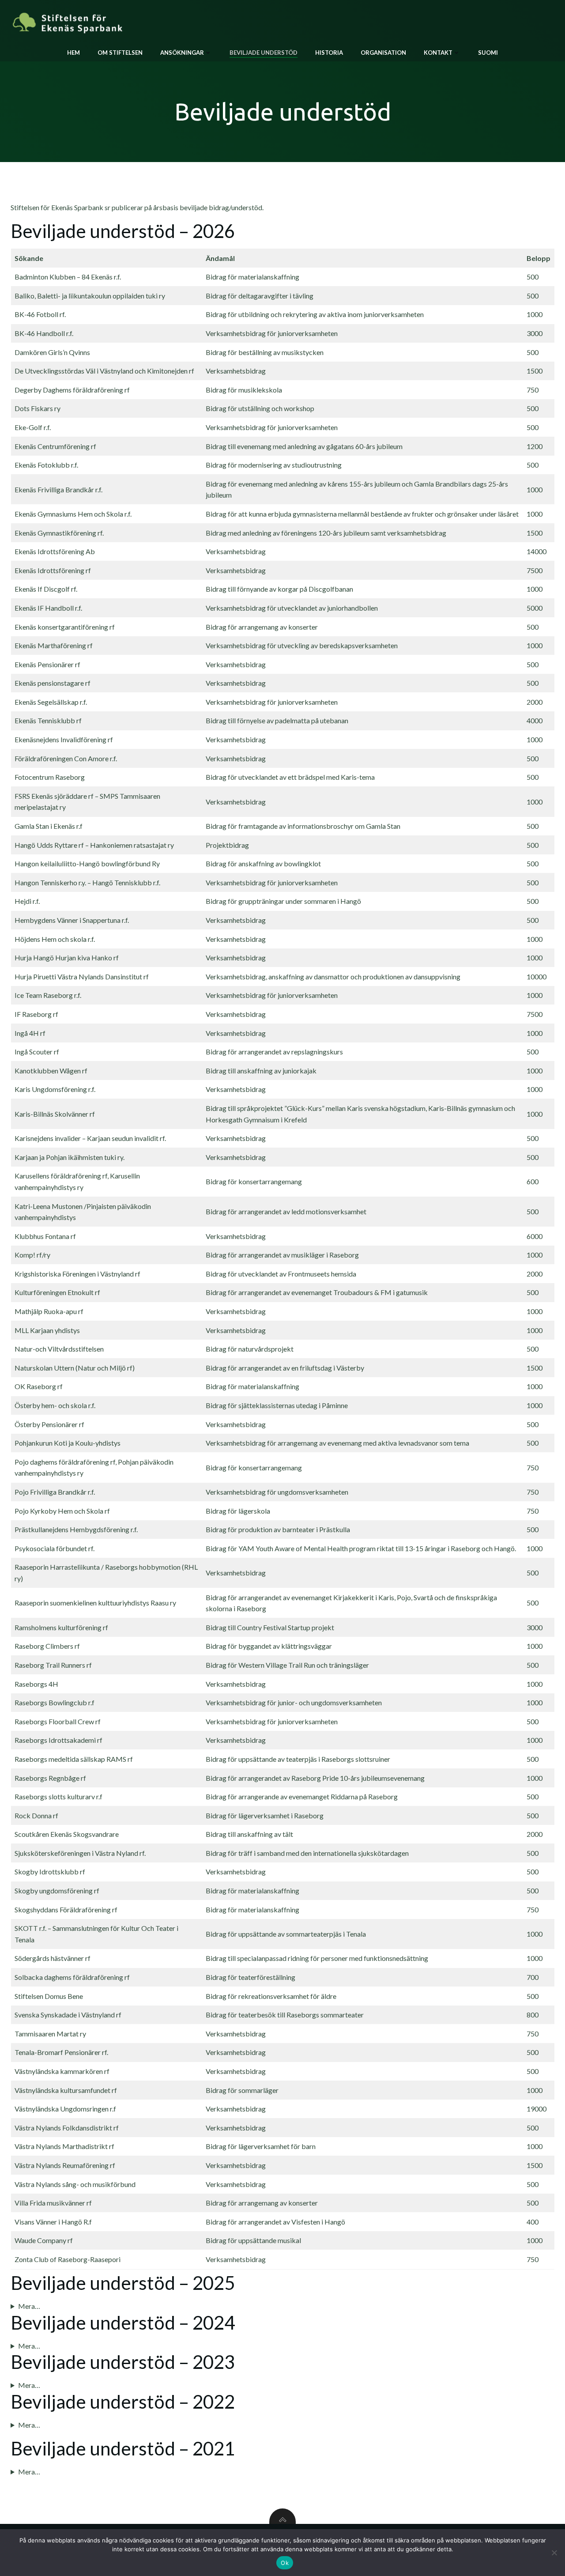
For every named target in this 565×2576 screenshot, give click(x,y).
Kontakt (438, 53)
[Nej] (554, 2553)
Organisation (383, 53)
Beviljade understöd (264, 53)
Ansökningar (182, 53)
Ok (285, 2563)
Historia (329, 53)
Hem (73, 53)
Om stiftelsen (120, 53)
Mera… (29, 2306)
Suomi (488, 53)
